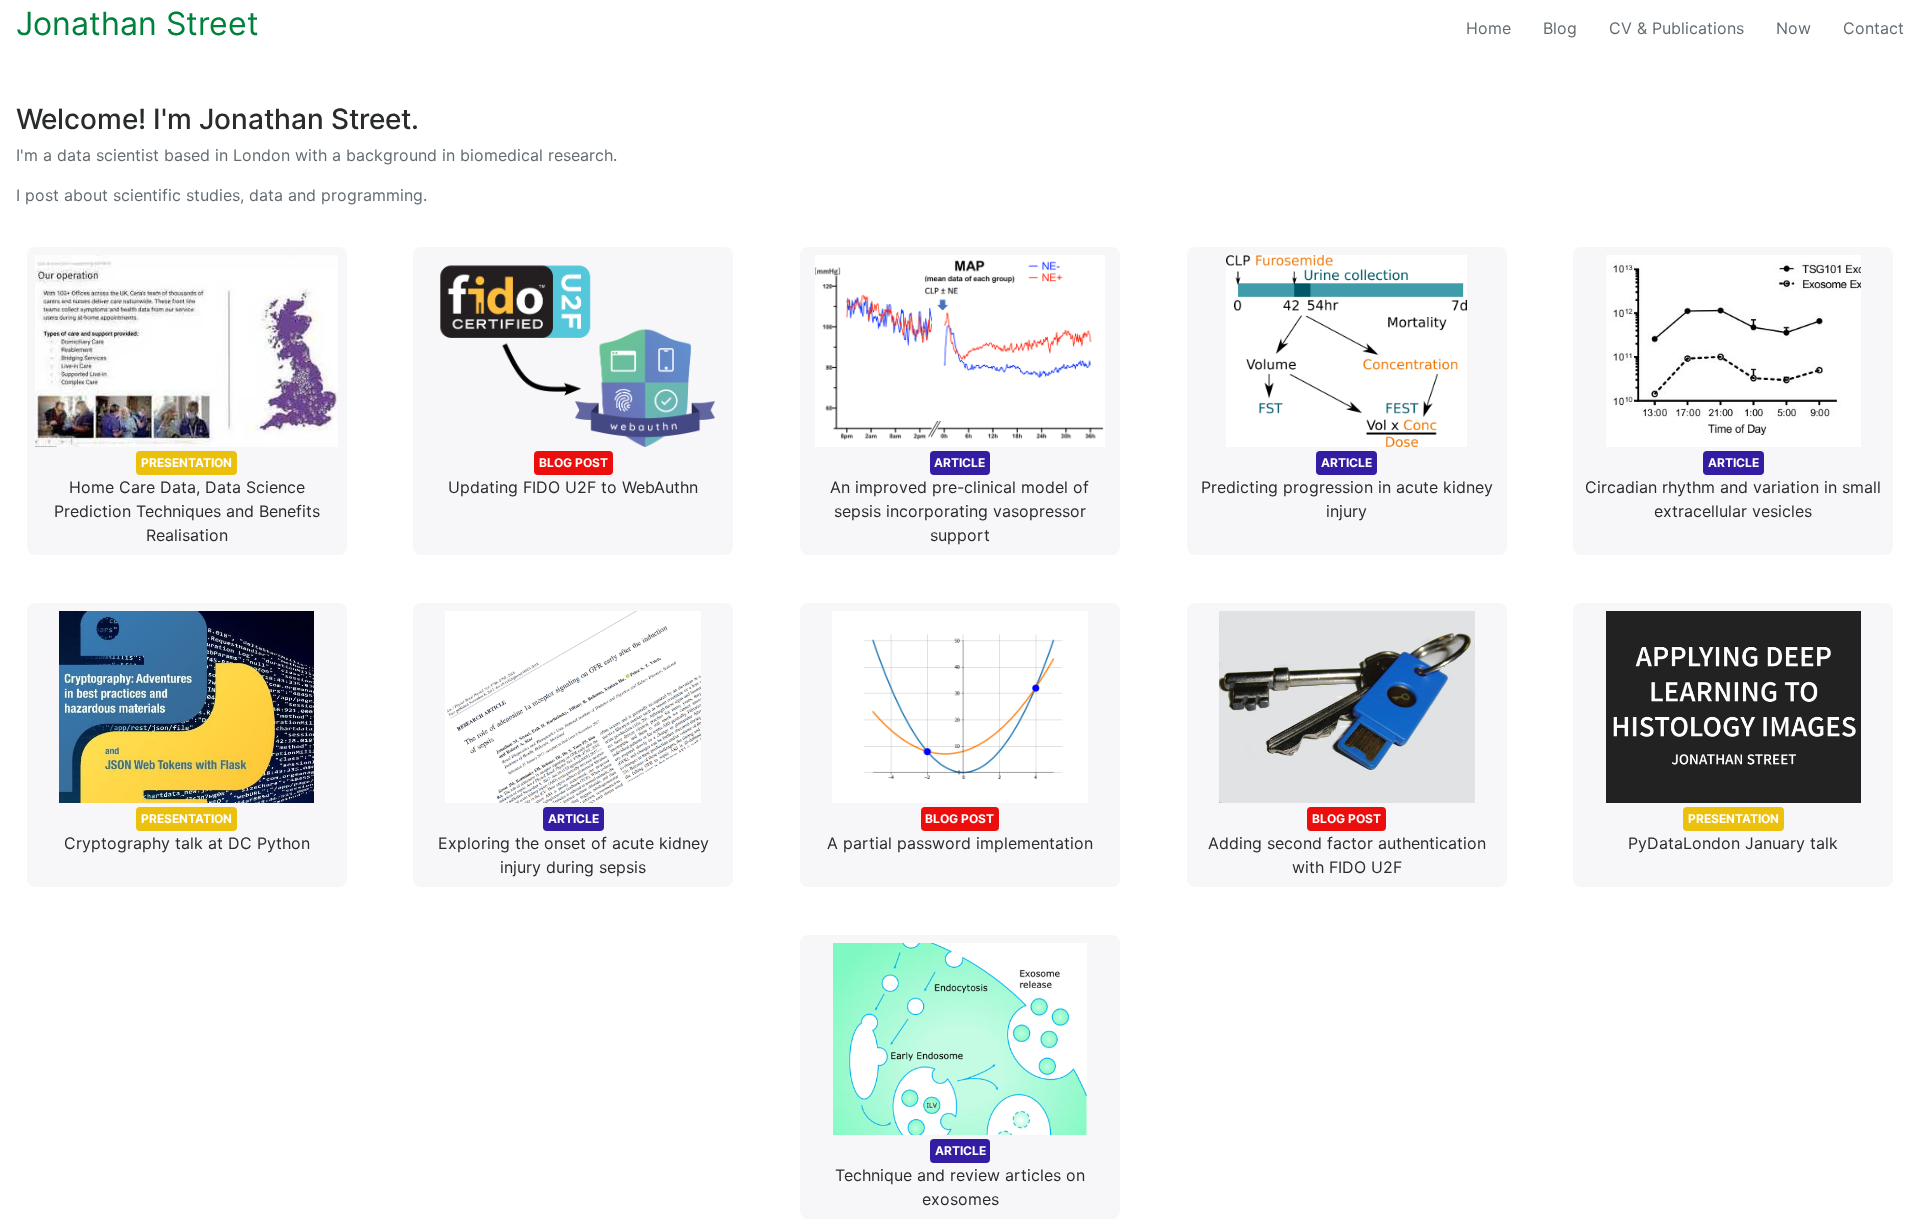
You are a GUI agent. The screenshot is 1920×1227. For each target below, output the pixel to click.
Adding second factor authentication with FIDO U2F (1347, 844)
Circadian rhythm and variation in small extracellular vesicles (1733, 488)
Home (1496, 27)
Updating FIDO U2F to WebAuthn (573, 476)
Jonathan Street (137, 23)
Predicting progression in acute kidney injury (1347, 488)
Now (1793, 28)
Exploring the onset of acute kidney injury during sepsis (573, 844)
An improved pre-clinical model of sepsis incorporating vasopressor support (959, 500)
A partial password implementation (960, 832)
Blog (1560, 28)
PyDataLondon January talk (1733, 832)
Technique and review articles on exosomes (960, 1176)
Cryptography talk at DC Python (187, 832)
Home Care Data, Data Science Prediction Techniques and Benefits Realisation (187, 500)
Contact (1873, 28)
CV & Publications (1676, 28)
